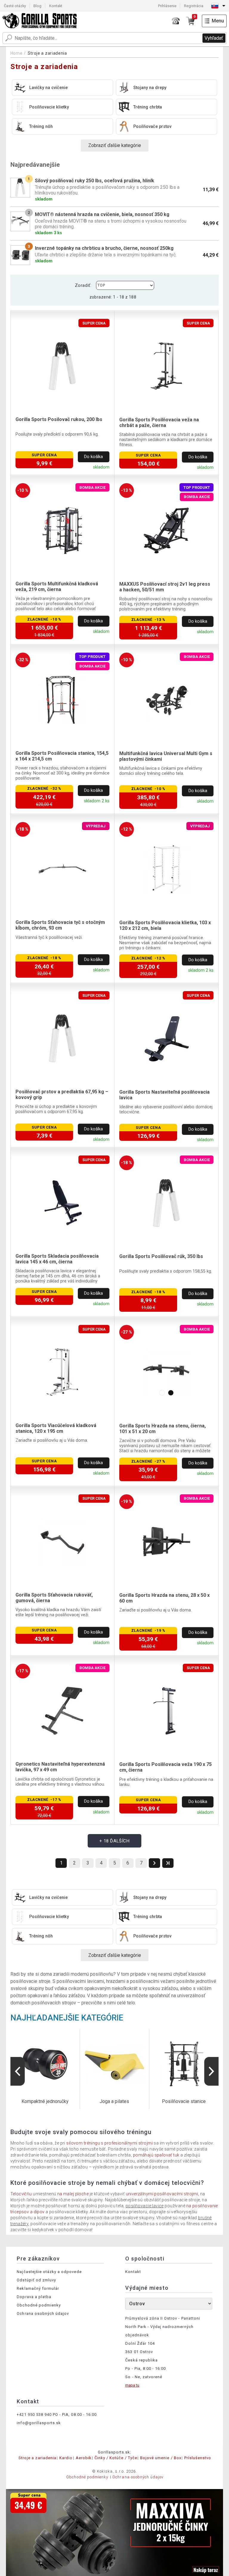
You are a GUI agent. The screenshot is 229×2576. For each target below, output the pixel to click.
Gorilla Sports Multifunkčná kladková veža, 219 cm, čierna (57, 587)
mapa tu (132, 2385)
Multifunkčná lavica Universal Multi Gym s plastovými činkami (166, 756)
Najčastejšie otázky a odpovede (49, 2272)
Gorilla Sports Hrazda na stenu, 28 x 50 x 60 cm (164, 1598)
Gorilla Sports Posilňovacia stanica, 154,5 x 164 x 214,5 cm (62, 756)
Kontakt (56, 6)
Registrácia (194, 6)
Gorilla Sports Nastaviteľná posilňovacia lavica (164, 1095)
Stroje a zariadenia (47, 53)
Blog (37, 6)
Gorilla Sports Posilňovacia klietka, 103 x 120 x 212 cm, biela (165, 925)
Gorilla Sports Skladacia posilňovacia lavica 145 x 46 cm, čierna (57, 1259)
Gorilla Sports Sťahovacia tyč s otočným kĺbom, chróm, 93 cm (60, 925)
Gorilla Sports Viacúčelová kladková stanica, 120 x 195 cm (56, 1428)
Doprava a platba (34, 2297)
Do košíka (93, 457)
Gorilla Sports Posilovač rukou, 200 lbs (59, 419)
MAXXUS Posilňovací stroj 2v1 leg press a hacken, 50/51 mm (165, 587)
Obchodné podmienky (39, 2305)
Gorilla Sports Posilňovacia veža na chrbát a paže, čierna (159, 423)
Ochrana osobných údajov (43, 2313)
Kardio (66, 2458)
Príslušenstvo (198, 2458)
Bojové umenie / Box (161, 2458)
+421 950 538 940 (34, 2414)
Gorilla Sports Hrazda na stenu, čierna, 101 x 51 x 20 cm (163, 1429)
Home (17, 53)
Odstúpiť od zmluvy (36, 2280)
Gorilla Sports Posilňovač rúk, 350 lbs (161, 1256)
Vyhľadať (214, 38)
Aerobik (84, 2458)
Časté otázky (15, 6)
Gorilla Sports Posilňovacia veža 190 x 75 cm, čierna (165, 1767)
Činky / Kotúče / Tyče (116, 2458)
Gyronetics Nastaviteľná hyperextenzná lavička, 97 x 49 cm (60, 1767)
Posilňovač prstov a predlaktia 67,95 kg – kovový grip (62, 1095)
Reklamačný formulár (38, 2288)
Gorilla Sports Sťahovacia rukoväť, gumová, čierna (54, 1598)
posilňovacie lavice (145, 2206)
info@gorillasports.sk (39, 2423)
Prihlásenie (167, 6)
